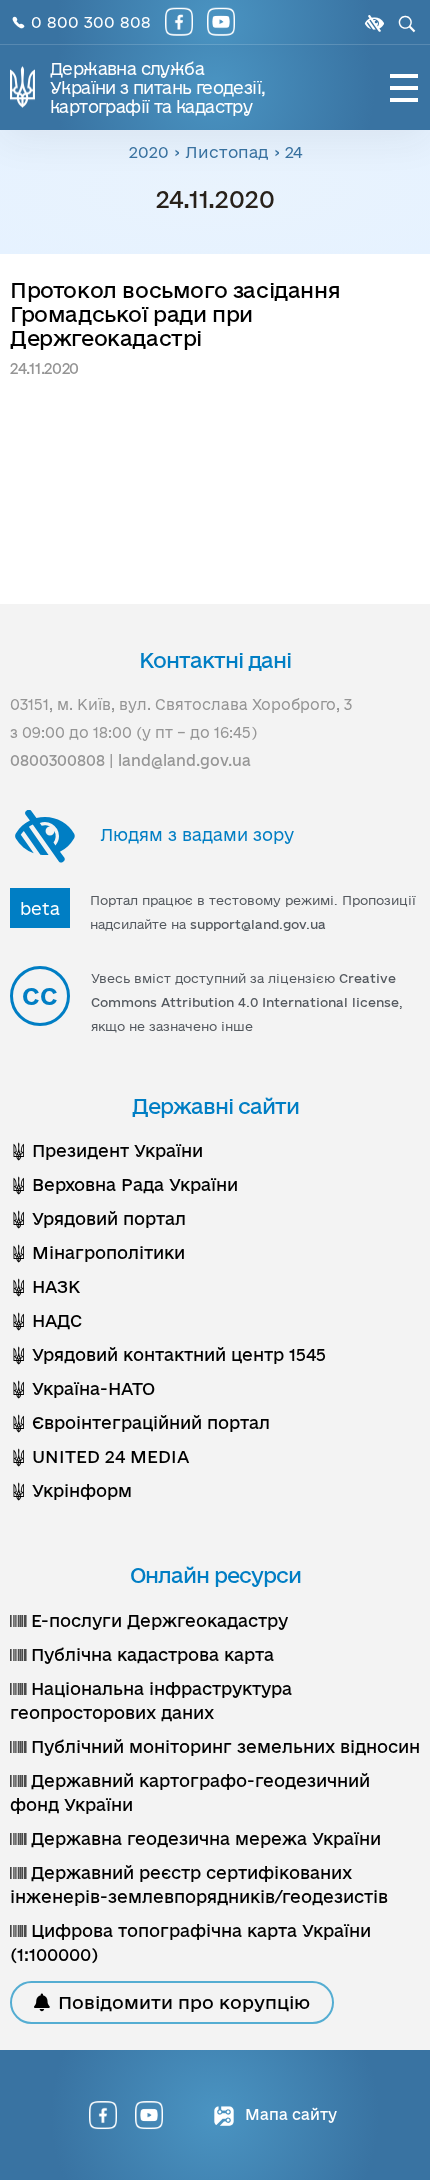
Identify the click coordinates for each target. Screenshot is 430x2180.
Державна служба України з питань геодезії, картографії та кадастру (157, 87)
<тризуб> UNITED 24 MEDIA (99, 1456)
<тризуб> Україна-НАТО (82, 1388)
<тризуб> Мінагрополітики (97, 1252)
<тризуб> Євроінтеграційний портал (140, 1422)
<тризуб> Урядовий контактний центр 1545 (168, 1354)
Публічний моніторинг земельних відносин (223, 1746)
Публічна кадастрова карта (150, 1654)
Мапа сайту (289, 2114)
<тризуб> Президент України (106, 1150)
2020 (149, 152)
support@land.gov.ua (258, 924)
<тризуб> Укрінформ (71, 1490)
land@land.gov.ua (184, 760)
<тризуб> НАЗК (45, 1286)
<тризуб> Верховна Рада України (124, 1184)
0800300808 (57, 760)
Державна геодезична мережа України (203, 1838)
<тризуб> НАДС (46, 1320)
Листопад (227, 152)
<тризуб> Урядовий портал (98, 1218)
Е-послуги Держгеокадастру (157, 1620)
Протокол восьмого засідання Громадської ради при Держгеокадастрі (175, 314)
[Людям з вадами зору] (372, 23)
